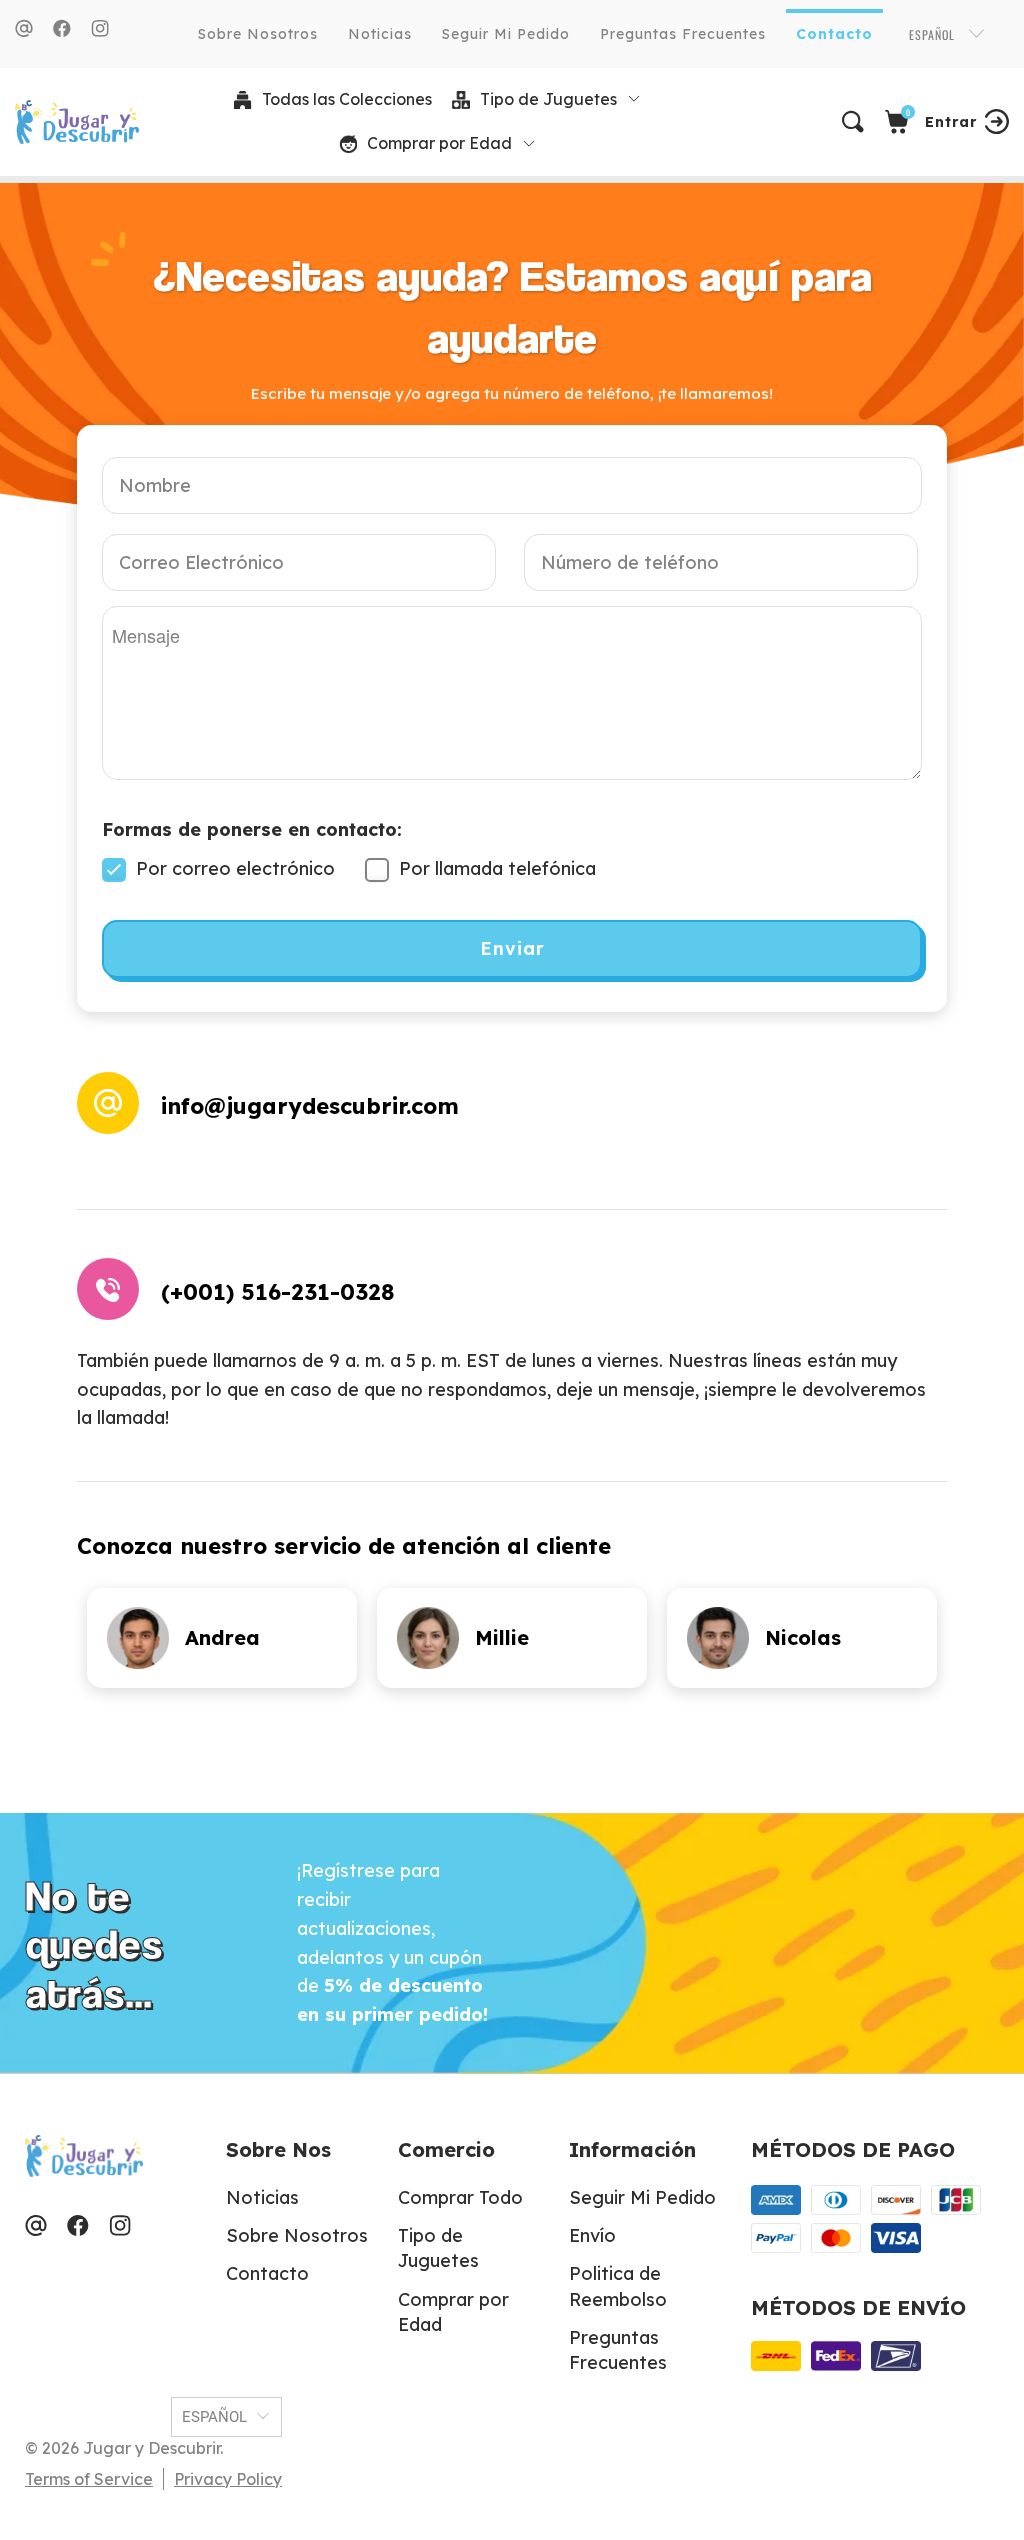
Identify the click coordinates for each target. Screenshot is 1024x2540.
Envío (592, 2235)
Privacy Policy (228, 2479)
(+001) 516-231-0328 (277, 1292)
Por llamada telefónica (495, 868)
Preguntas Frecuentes (683, 34)
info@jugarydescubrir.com (310, 1106)
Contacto (834, 34)
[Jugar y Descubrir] (69, 122)
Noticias (380, 34)
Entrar (951, 122)
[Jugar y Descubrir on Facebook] (62, 28)
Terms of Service (89, 2479)
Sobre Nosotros (258, 34)
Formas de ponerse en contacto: (252, 829)
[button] (546, 100)
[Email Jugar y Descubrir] (24, 28)
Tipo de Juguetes (438, 2248)
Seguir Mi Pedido (506, 34)
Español (934, 34)
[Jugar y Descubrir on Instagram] (100, 28)
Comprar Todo (460, 2197)
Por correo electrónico (233, 868)
